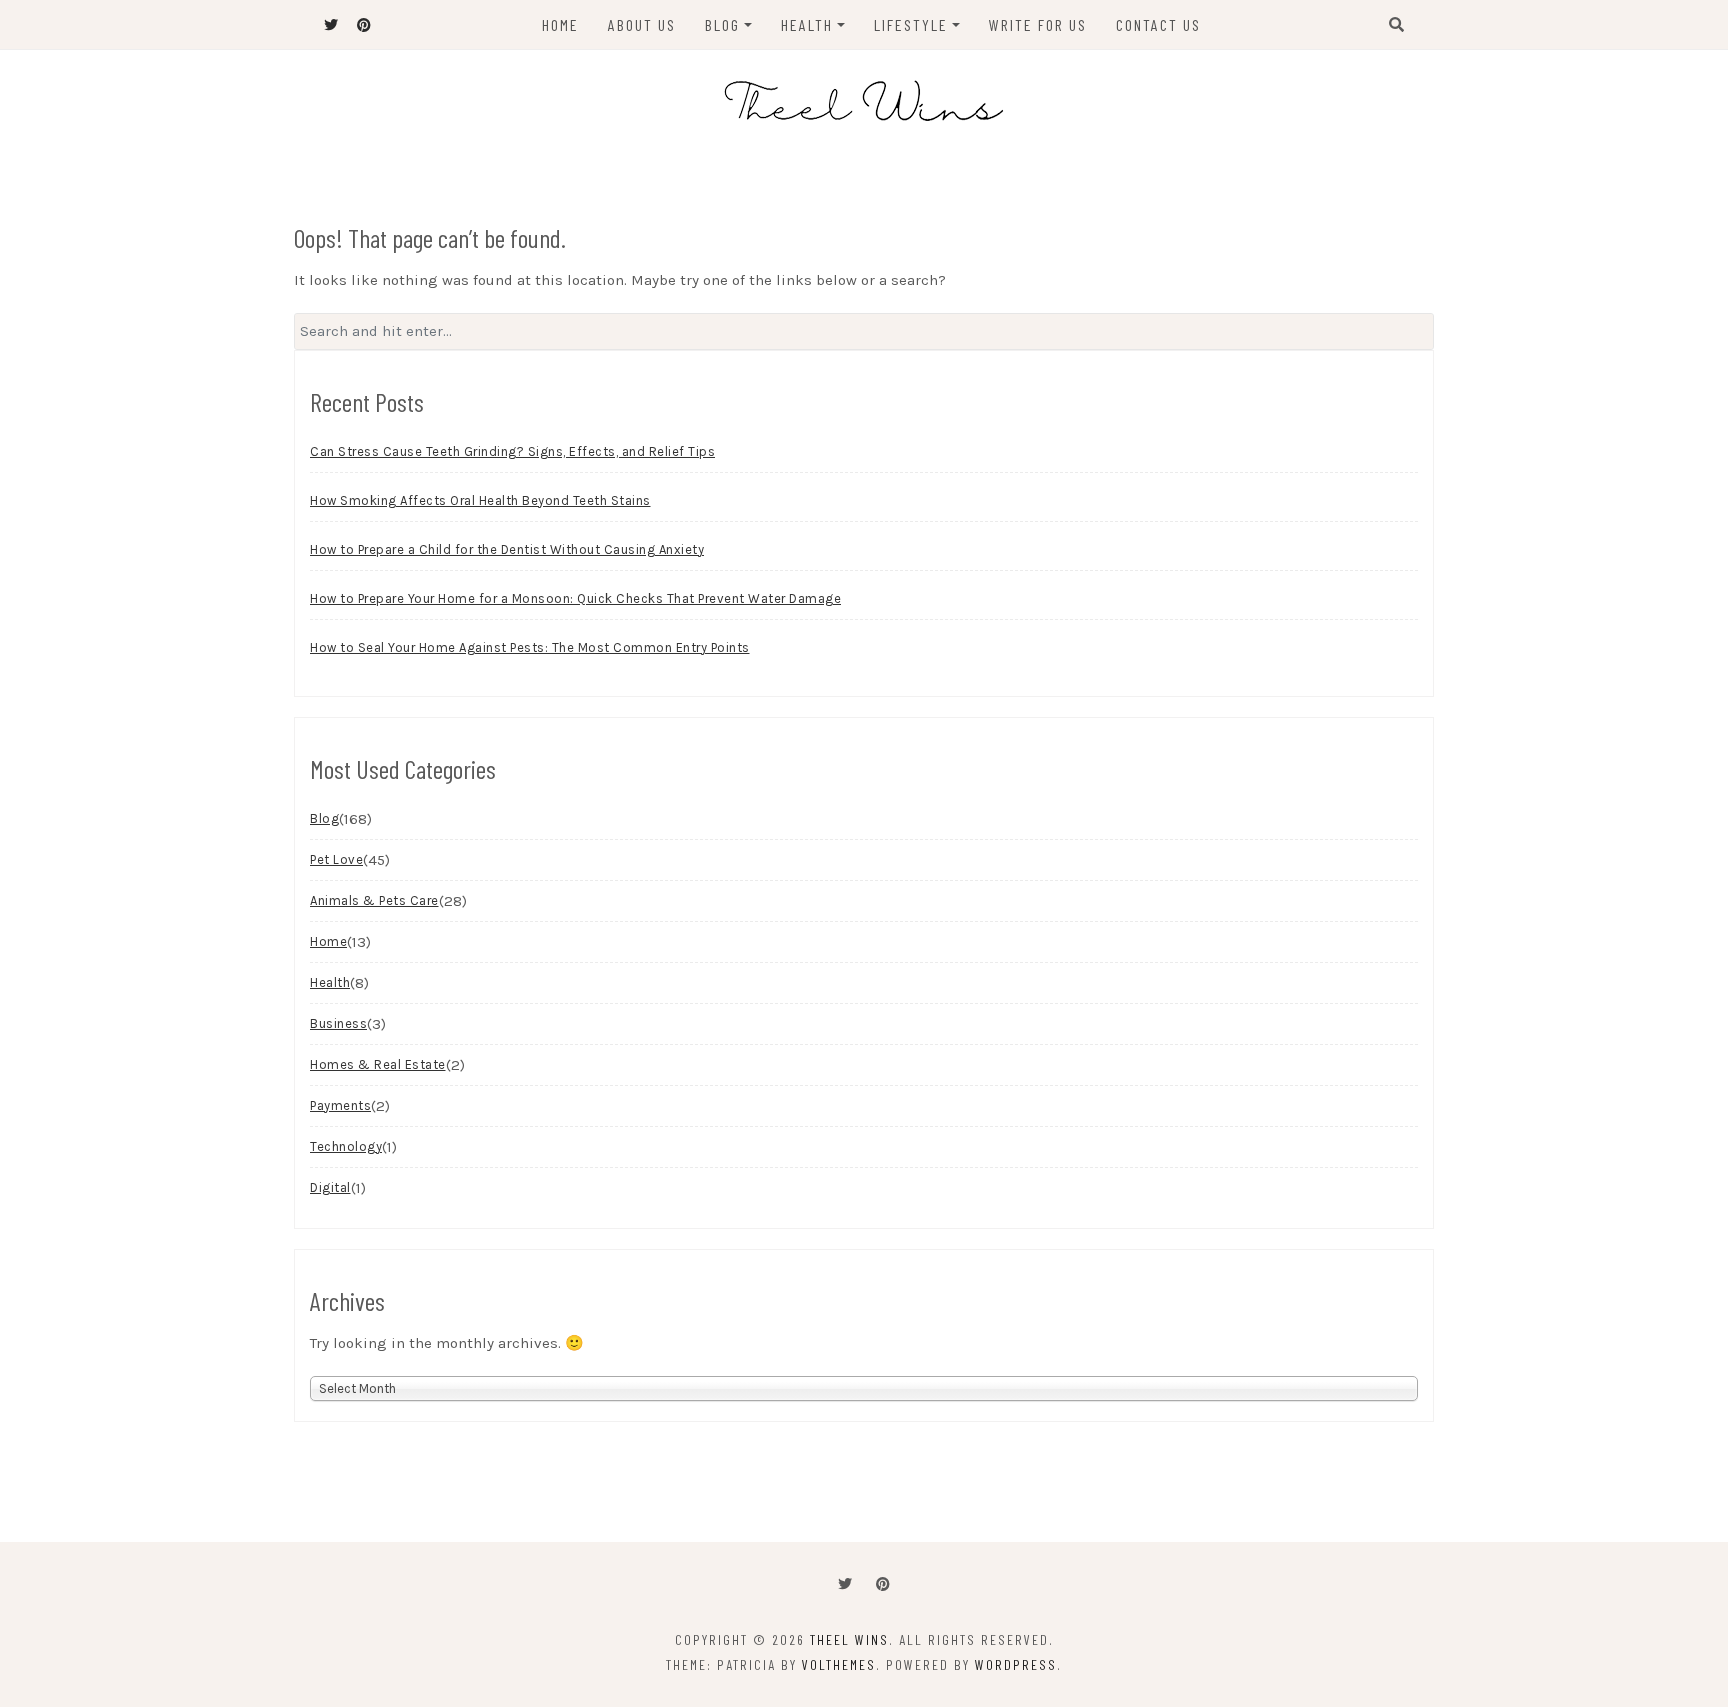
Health (807, 24)
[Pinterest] (883, 1584)
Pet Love (336, 859)
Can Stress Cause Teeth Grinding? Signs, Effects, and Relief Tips (512, 451)
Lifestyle (911, 24)
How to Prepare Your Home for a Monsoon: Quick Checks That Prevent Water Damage (575, 598)
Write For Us (1038, 24)
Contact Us (1158, 24)
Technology (346, 1146)
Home (560, 24)
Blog (722, 24)
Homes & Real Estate (378, 1064)
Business (338, 1023)
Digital (330, 1187)
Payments (340, 1105)
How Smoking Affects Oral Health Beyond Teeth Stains (480, 500)
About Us (642, 24)
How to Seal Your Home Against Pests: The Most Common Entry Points (530, 647)
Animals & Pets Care (374, 900)
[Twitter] (845, 1584)
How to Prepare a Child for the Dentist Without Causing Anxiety (507, 549)
